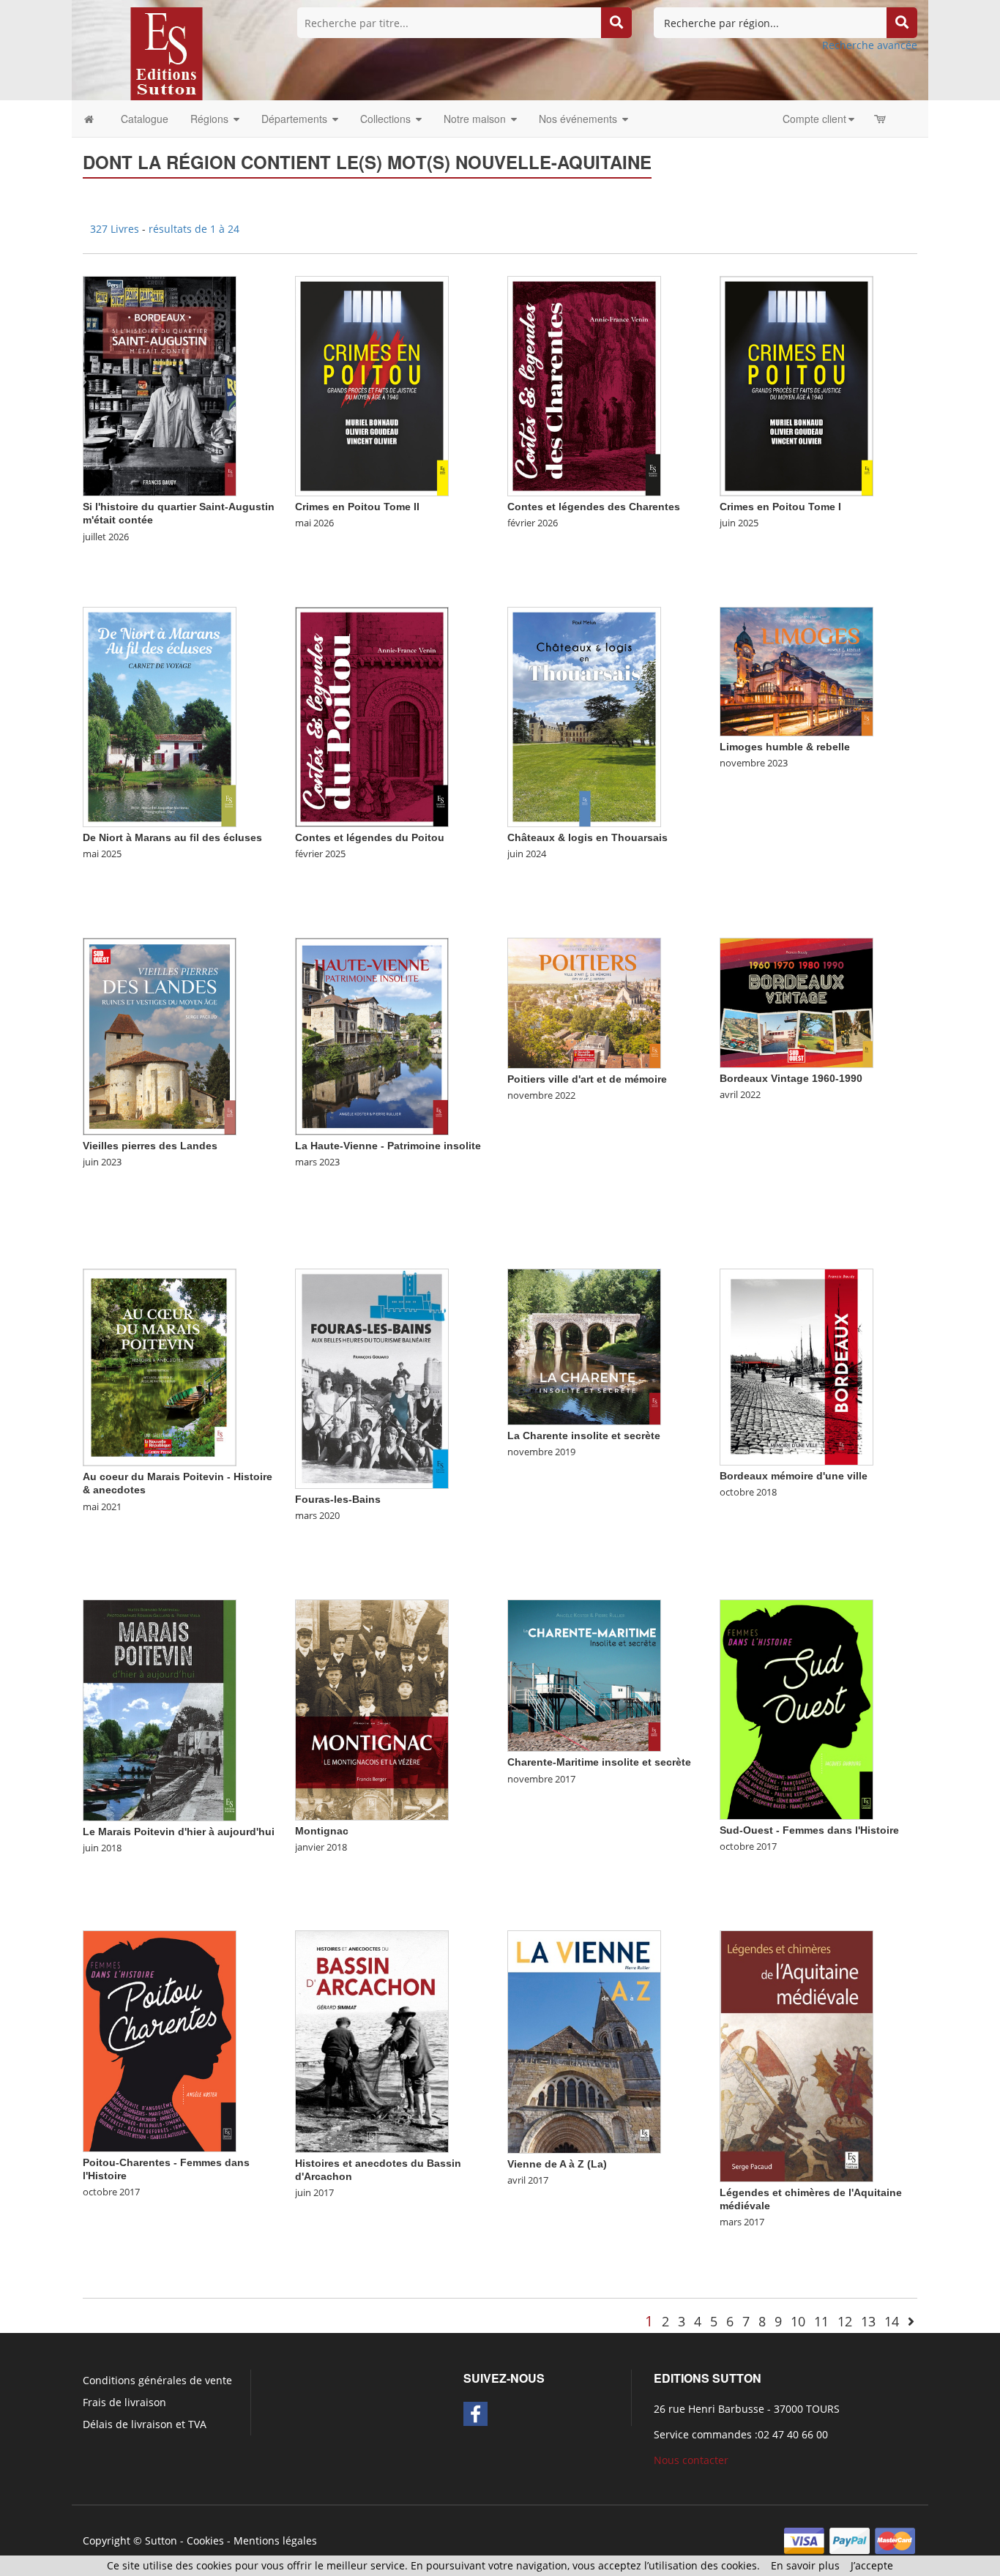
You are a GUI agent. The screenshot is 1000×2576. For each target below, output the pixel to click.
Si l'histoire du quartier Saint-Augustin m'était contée (179, 513)
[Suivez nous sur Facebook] (475, 2414)
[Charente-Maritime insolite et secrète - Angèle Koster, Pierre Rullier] (584, 1675)
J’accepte (872, 2565)
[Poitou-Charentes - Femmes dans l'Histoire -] (160, 2040)
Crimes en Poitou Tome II (357, 507)
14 (892, 2321)
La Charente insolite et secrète (584, 1436)
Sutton (161, 2540)
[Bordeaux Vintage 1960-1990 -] (796, 1002)
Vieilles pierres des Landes (150, 1146)
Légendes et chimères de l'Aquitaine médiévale (811, 2199)
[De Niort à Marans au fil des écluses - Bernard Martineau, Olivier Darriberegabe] (160, 716)
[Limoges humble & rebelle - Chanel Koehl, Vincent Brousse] (796, 670)
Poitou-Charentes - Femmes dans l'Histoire (166, 2169)
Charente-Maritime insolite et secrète (599, 1762)
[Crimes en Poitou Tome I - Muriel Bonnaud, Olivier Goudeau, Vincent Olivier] (796, 385)
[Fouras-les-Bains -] (372, 1378)
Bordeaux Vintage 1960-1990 (791, 1078)
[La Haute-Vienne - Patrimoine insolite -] (372, 1035)
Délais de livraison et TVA (145, 2424)
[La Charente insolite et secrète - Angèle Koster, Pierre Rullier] (584, 1346)
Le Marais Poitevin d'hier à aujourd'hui (179, 1832)
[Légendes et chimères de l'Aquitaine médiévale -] (796, 2055)
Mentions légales (275, 2540)
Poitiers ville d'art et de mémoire (587, 1079)
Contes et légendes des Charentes (594, 507)
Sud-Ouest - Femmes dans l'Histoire (809, 1830)
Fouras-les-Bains (338, 1499)
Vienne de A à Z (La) (557, 2164)
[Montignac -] (372, 1709)
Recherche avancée (870, 45)
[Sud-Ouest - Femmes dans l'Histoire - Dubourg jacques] (796, 1709)
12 (845, 2321)
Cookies (205, 2540)
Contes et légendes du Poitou (370, 837)
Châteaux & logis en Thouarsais (587, 837)
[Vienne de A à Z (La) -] (584, 2041)
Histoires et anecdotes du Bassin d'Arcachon (378, 2170)
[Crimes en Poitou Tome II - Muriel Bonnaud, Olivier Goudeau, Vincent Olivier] (372, 385)
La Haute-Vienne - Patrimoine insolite (388, 1146)
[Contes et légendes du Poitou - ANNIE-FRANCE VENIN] (372, 716)
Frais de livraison (124, 2402)
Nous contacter (691, 2460)
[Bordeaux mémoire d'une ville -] (796, 1366)
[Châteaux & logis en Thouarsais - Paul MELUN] (584, 716)
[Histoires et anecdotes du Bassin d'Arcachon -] (372, 2041)
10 (798, 2321)
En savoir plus (805, 2565)
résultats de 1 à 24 (194, 229)
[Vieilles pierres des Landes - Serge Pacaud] (160, 1035)
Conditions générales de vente (157, 2380)
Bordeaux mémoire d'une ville (794, 1476)
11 (821, 2321)
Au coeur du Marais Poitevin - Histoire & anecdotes (178, 1483)
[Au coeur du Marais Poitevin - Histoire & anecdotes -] (160, 1366)
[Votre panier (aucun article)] (881, 119)
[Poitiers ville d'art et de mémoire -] (584, 1002)
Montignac (322, 1831)
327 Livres (116, 229)
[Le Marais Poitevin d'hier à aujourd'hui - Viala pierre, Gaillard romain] (160, 1710)
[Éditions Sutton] (167, 52)
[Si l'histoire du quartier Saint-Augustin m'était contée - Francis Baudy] (160, 385)
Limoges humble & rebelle (785, 747)
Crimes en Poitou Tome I (780, 507)
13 (868, 2321)
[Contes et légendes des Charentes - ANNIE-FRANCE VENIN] (584, 385)
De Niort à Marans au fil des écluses (172, 837)
